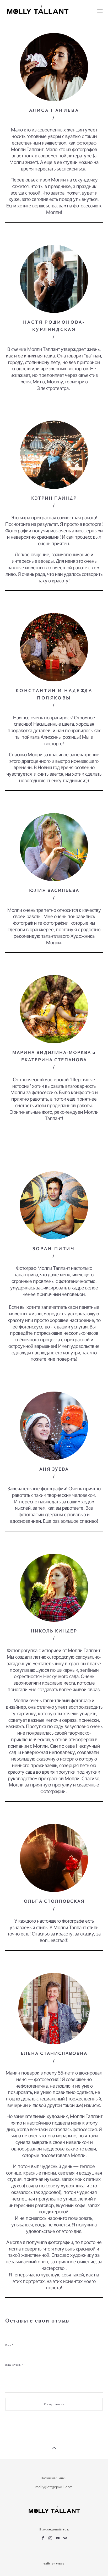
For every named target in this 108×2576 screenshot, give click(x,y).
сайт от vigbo (54, 2564)
